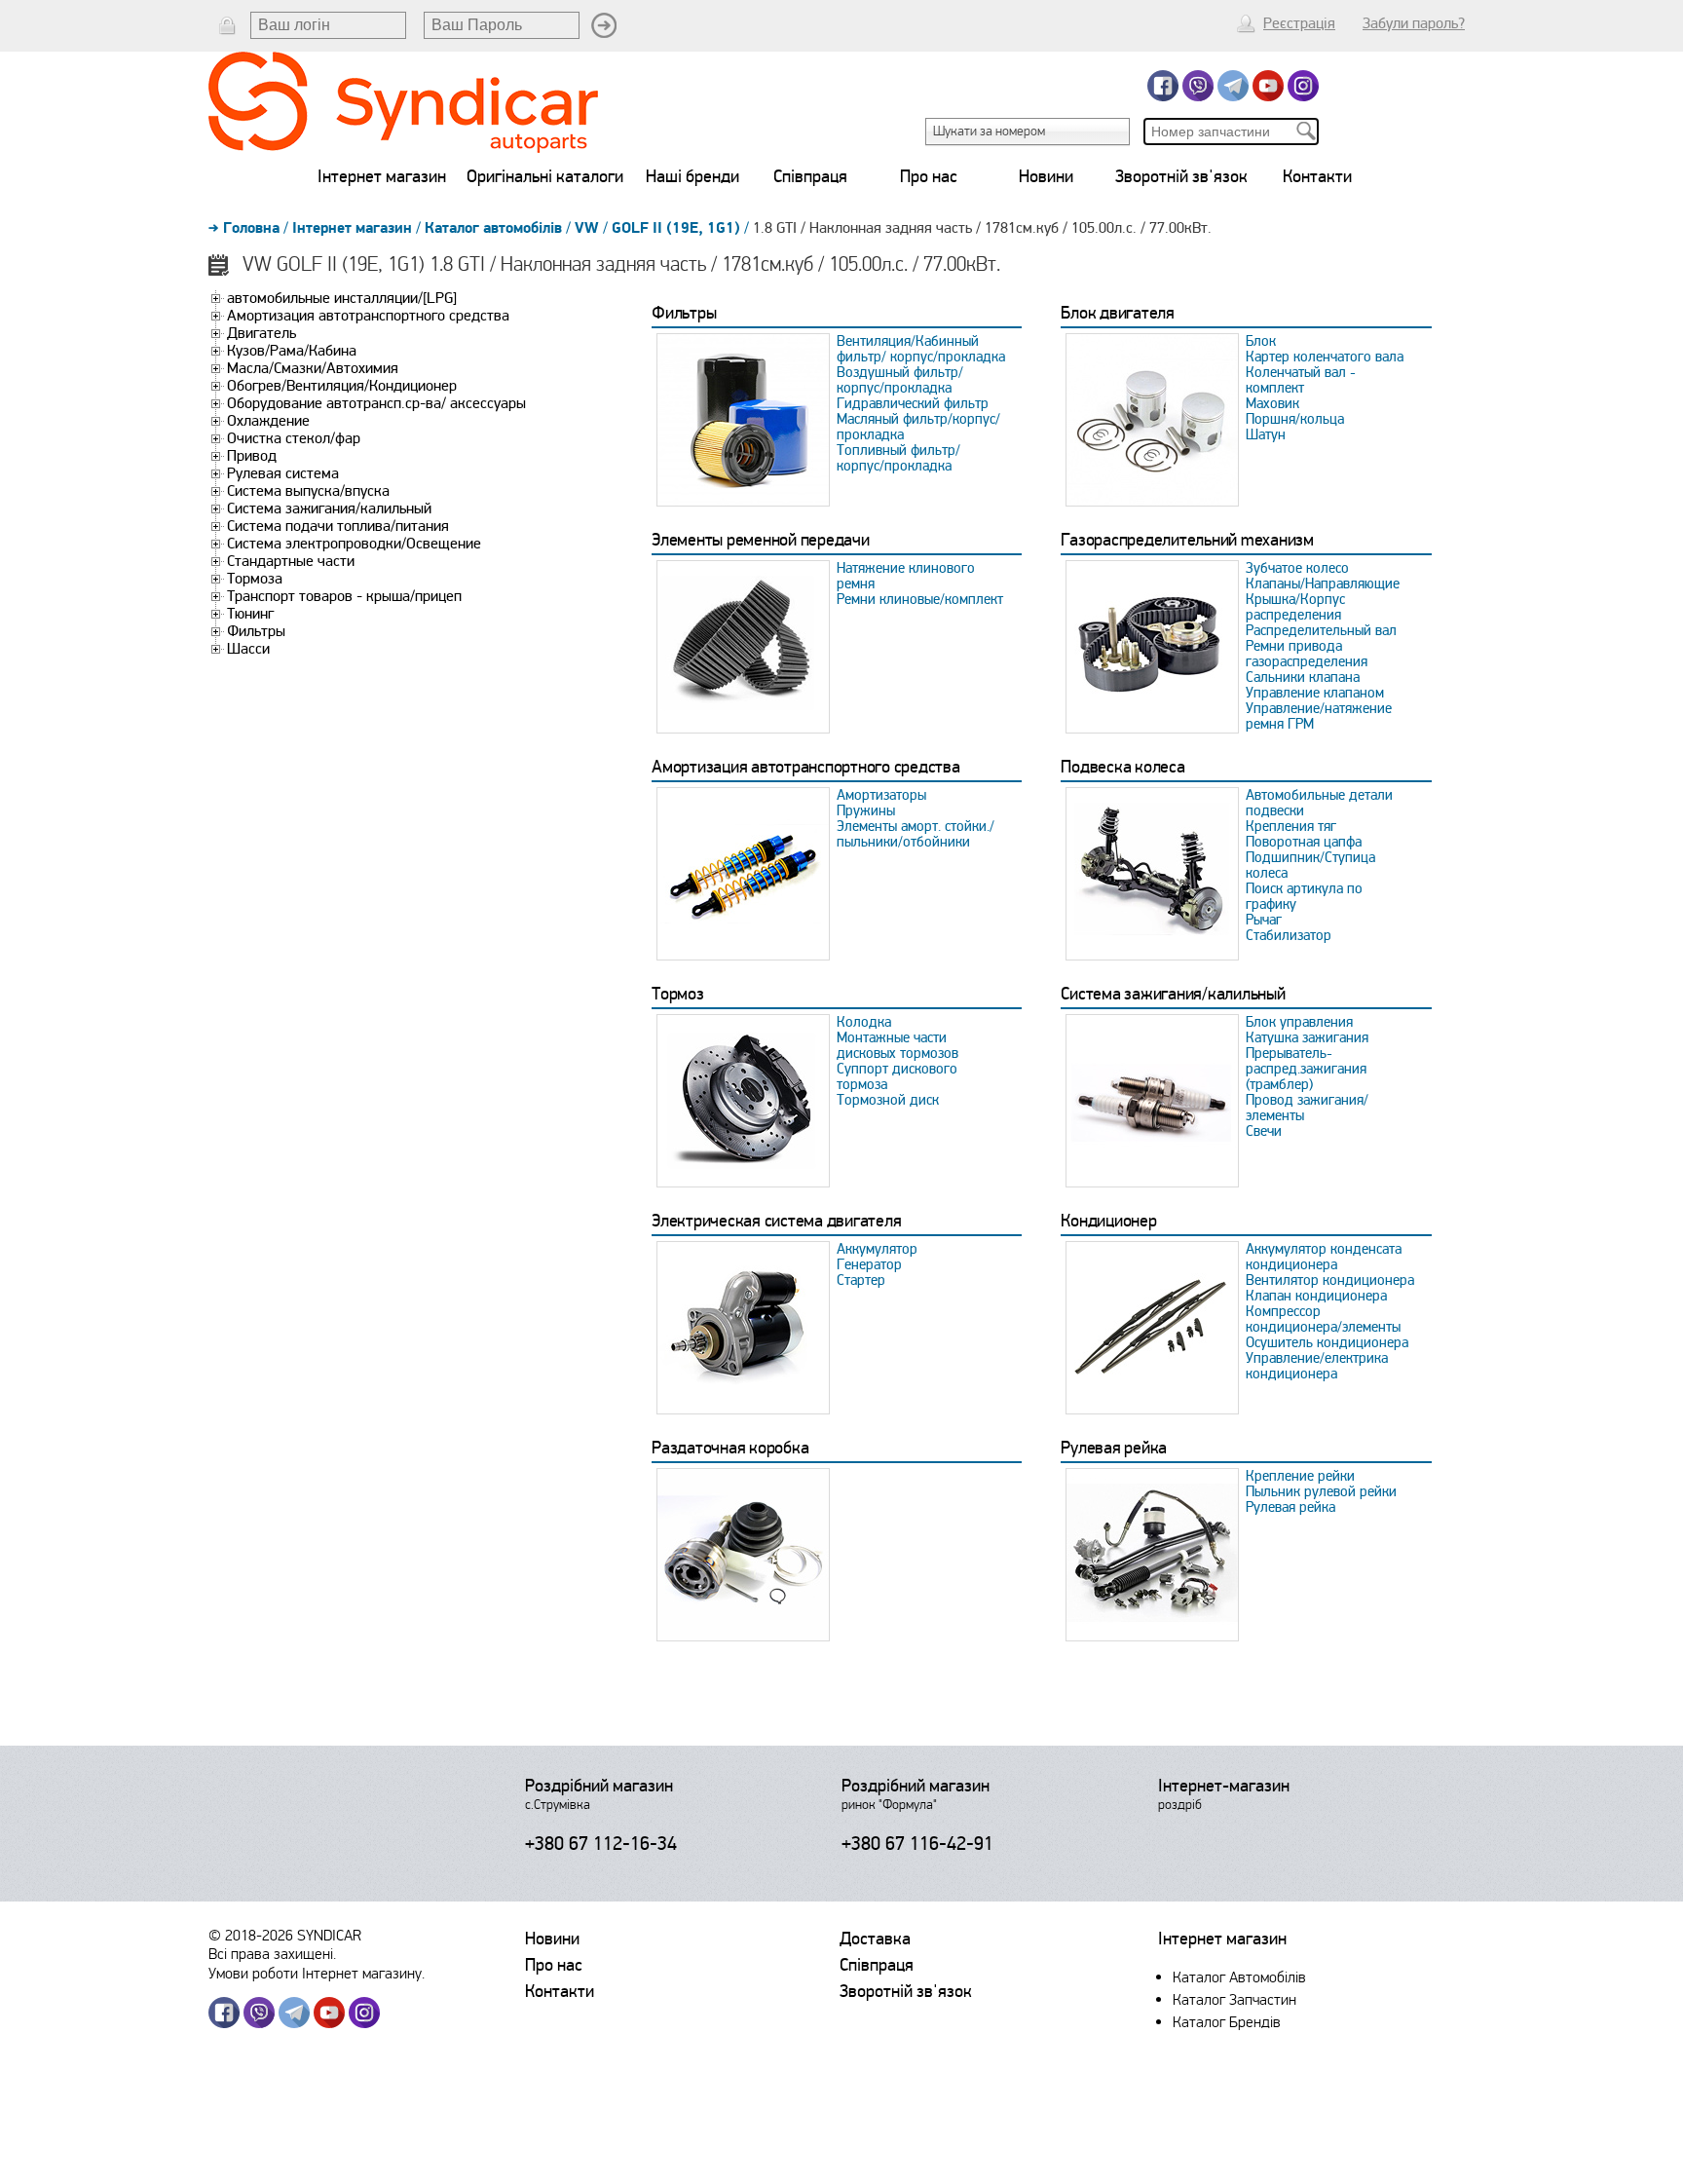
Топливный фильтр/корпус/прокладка (898, 458)
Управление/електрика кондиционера (1317, 1366)
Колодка (864, 1022)
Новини (1046, 176)
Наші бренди (692, 176)
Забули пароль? (1414, 23)
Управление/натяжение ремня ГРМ (1319, 716)
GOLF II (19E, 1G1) (676, 228)
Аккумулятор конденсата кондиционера (1324, 1257)
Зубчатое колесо (1297, 568)
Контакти (1317, 176)
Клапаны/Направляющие (1323, 584)
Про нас (929, 176)
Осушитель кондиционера (1327, 1342)
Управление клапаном (1315, 693)
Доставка (875, 1939)
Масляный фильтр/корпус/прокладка (918, 427)
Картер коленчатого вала (1325, 357)
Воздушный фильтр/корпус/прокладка (900, 380)
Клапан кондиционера (1316, 1296)
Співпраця (810, 176)
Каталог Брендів (1227, 2022)
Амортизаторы (881, 795)
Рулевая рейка (1290, 1507)
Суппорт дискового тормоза (897, 1076)
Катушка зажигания (1307, 1037)
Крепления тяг (1291, 826)
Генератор (869, 1264)
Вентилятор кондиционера (1330, 1280)
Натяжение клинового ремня (906, 576)
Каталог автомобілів (493, 228)
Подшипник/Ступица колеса (1310, 865)
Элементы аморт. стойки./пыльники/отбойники (916, 834)
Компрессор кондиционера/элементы (1323, 1319)
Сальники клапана (1303, 677)
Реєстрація (1299, 23)
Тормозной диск (888, 1100)
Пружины (866, 810)
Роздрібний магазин (599, 1786)
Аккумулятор (877, 1249)
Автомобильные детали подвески (1319, 803)
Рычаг (1264, 920)
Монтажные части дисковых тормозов (898, 1045)
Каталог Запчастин (1234, 1999)
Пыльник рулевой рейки (1321, 1491)
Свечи (1264, 1131)
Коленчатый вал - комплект (1301, 380)
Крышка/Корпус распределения (1295, 607)
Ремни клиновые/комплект (920, 599)
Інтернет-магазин (1224, 1786)
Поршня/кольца (1295, 419)
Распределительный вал (1321, 630)
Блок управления (1299, 1022)
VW (587, 228)
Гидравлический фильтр (913, 403)
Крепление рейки (1300, 1476)
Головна (251, 228)
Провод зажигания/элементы (1307, 1108)
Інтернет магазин (382, 176)
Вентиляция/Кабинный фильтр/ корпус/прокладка (921, 349)
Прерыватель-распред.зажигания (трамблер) (1306, 1069)
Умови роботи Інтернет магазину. (317, 1973)
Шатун (1266, 434)
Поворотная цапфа (1304, 842)
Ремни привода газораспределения (1307, 654)
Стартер (861, 1280)
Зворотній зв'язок (1181, 176)
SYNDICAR (329, 1935)
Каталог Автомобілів (1239, 1977)
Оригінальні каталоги (545, 176)
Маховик (1272, 403)
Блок (1261, 341)
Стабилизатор (1289, 935)
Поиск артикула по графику (1304, 896)
